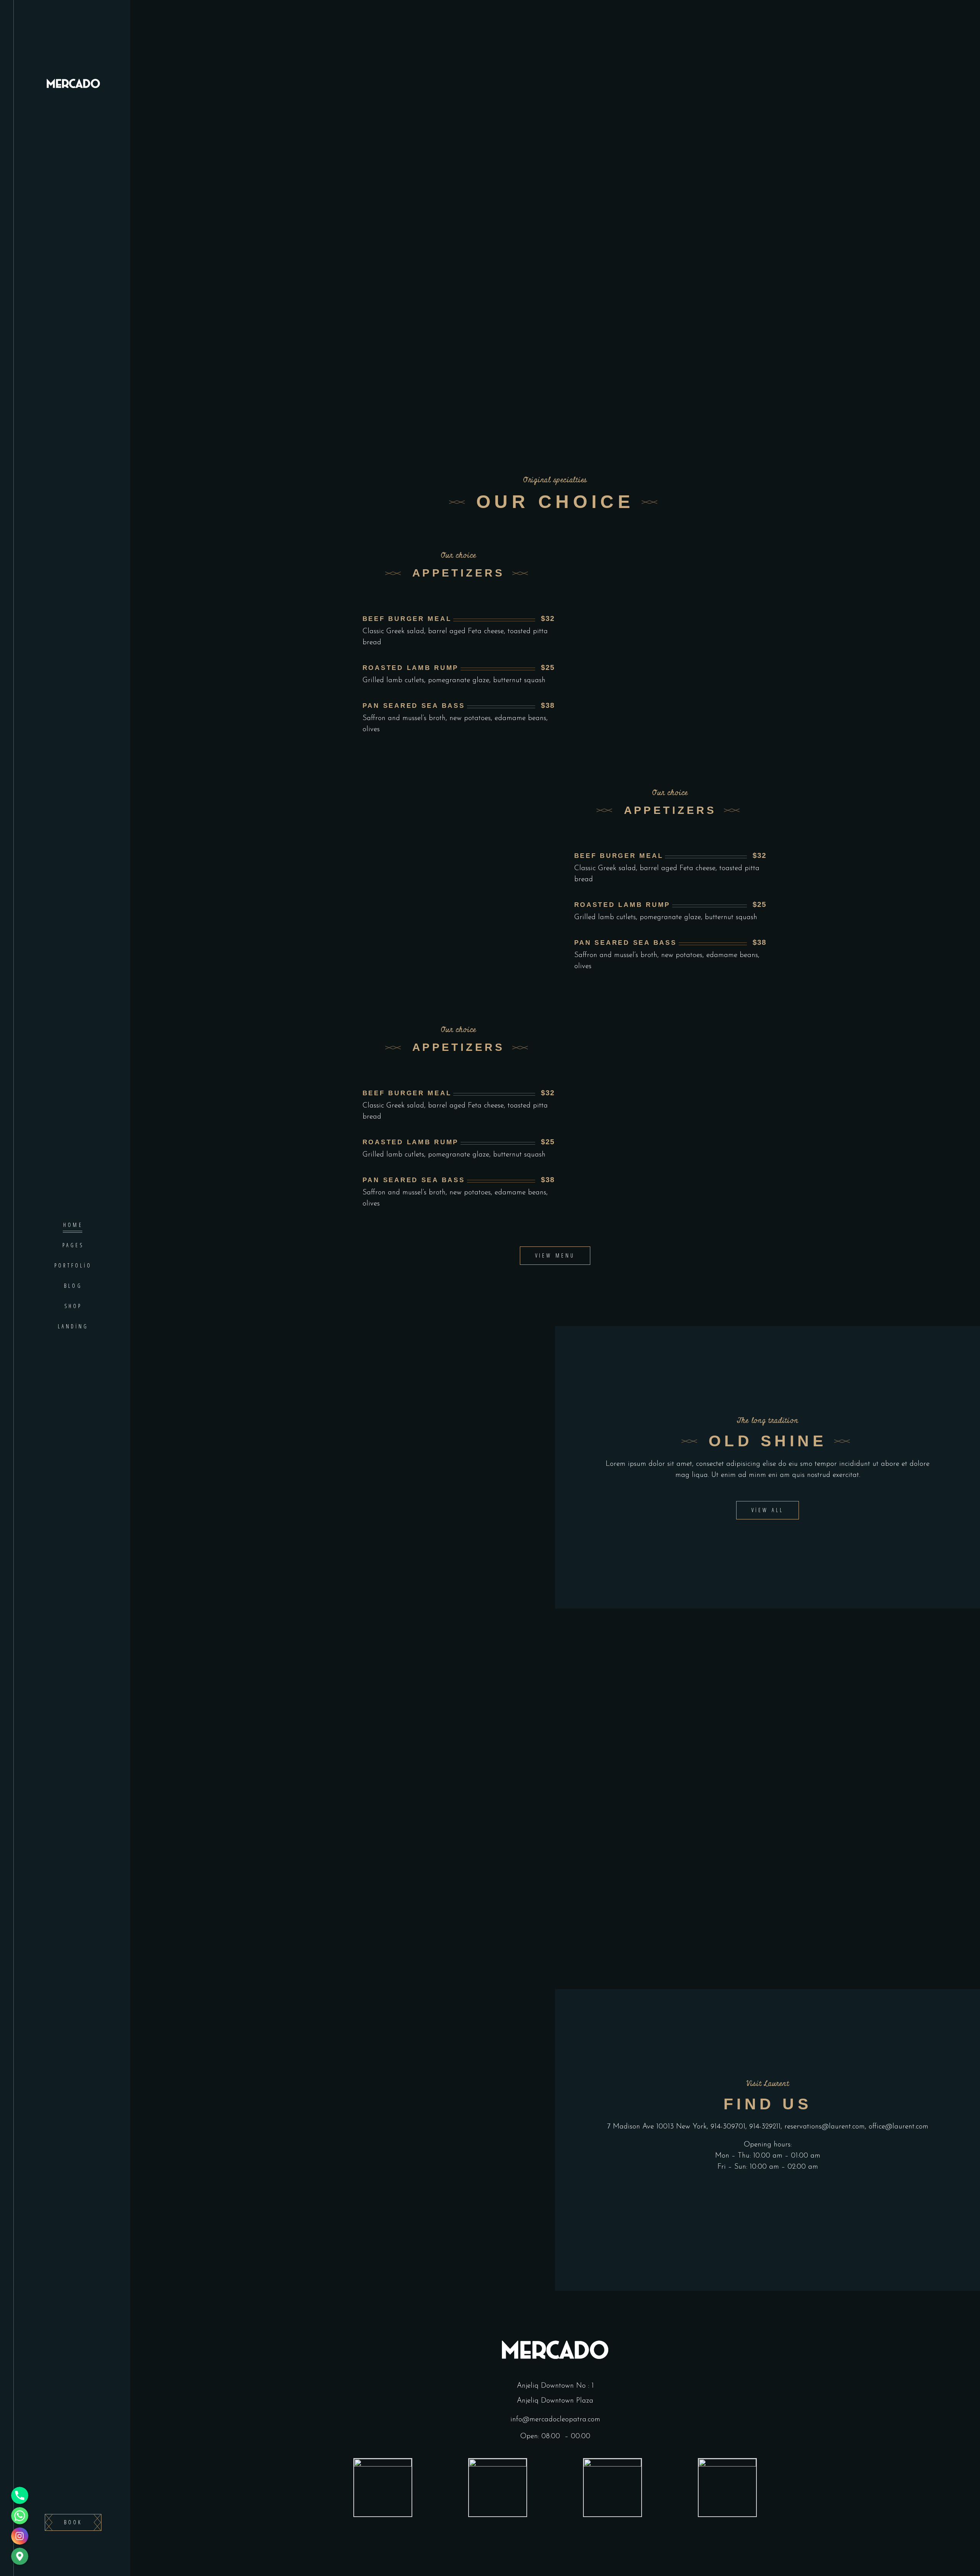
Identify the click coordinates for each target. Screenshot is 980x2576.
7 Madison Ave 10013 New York (657, 2127)
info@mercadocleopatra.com (555, 2420)
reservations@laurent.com (825, 2127)
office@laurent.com (898, 2127)
